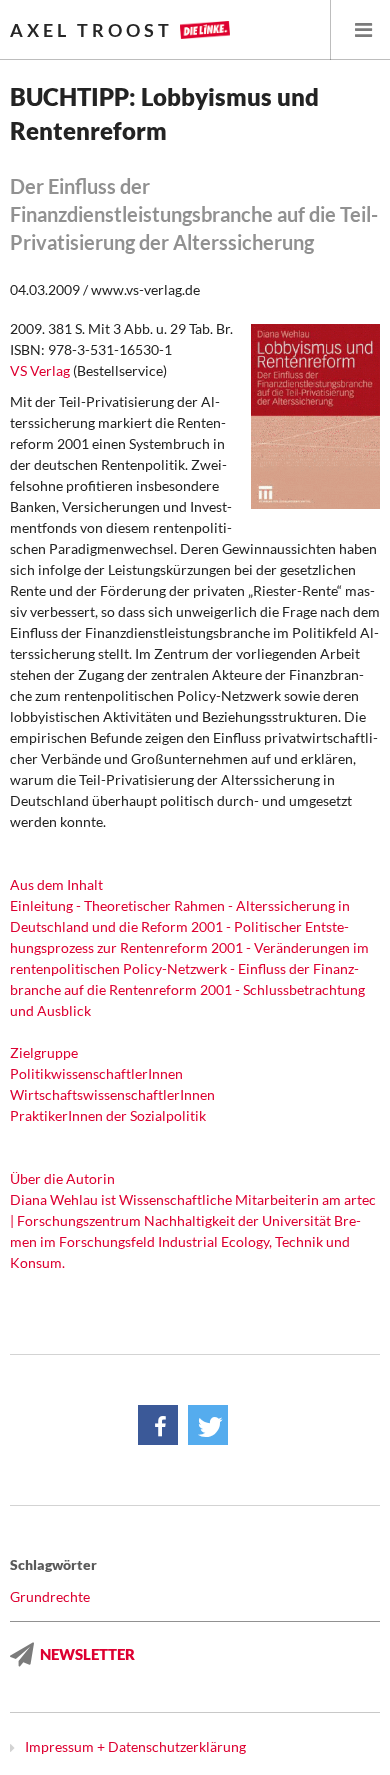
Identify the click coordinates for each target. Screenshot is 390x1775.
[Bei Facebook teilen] (158, 1425)
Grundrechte (50, 1596)
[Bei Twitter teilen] (208, 1425)
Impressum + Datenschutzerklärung (135, 1746)
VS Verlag (40, 370)
